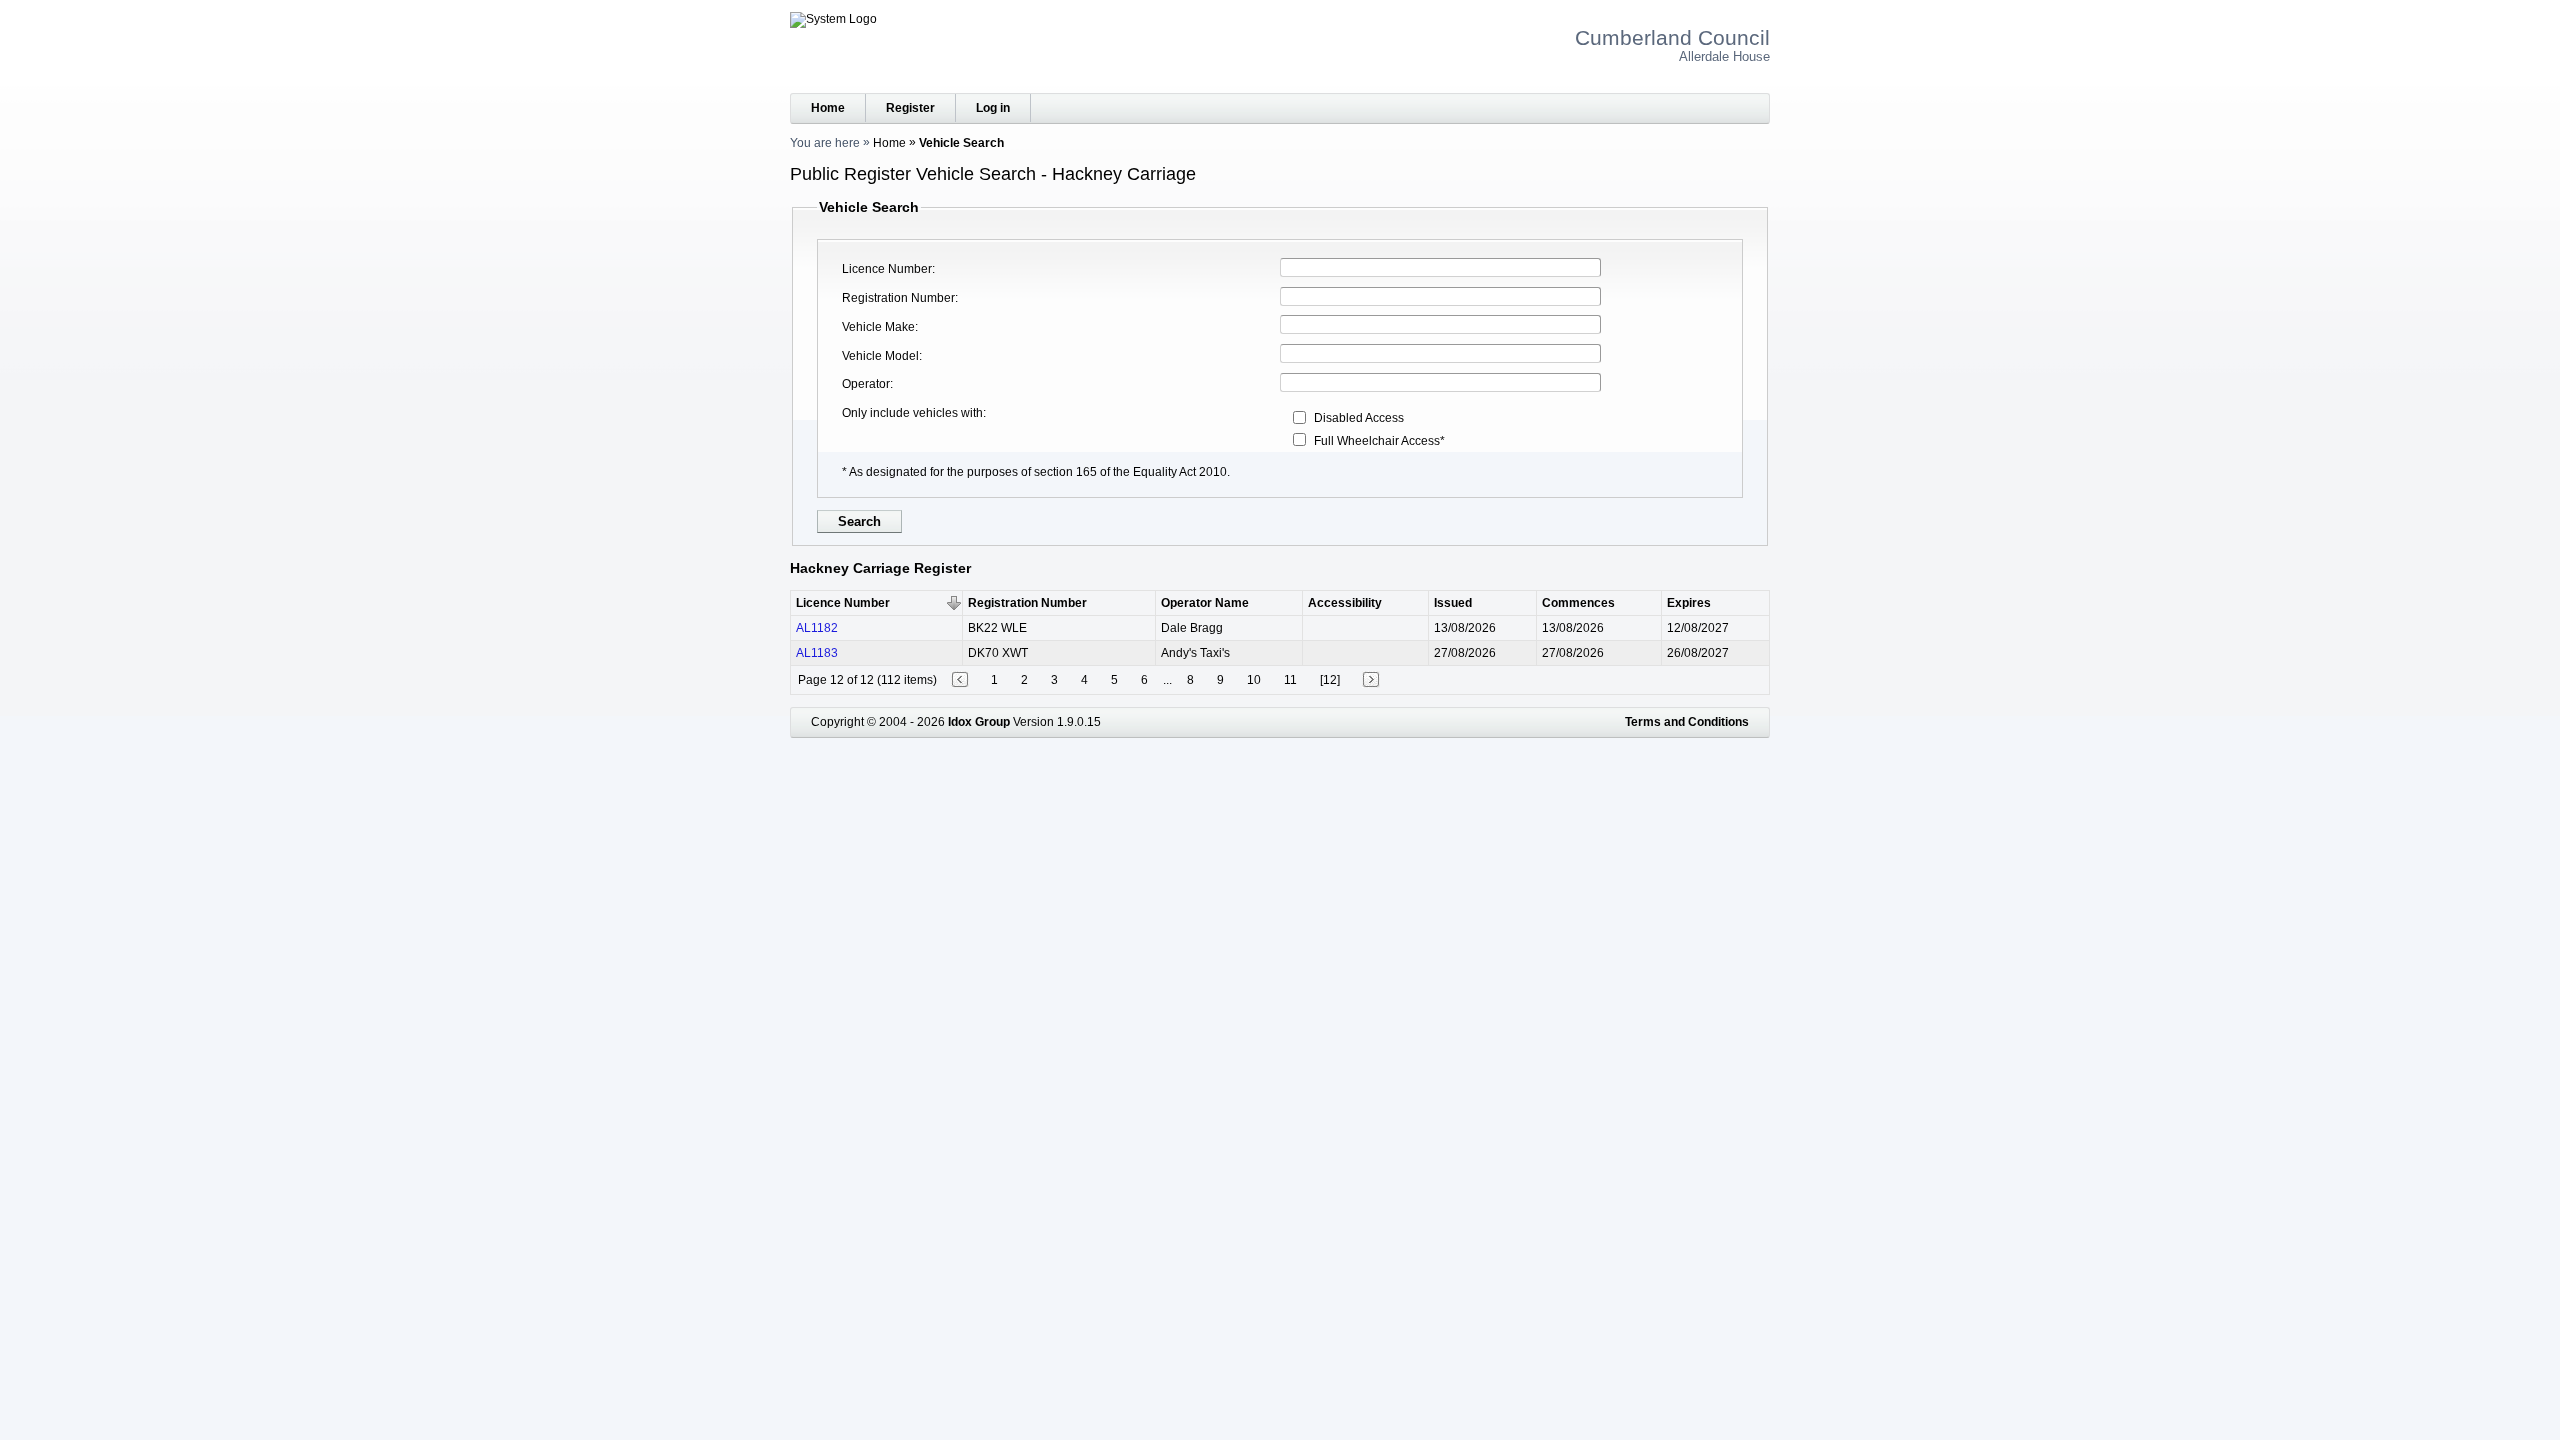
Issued (1453, 603)
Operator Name (1205, 603)
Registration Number (898, 298)
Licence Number (887, 269)
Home (828, 108)
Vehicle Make (878, 327)
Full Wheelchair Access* (1379, 441)
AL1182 (817, 628)
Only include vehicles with (912, 413)
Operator (866, 384)
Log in (993, 108)
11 (1290, 680)
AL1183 (817, 653)
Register (910, 108)
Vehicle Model (880, 356)
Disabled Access (1359, 418)
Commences (1578, 603)
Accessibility (1345, 603)
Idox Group (979, 722)
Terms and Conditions (1687, 722)
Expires (1689, 603)
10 (1254, 680)
